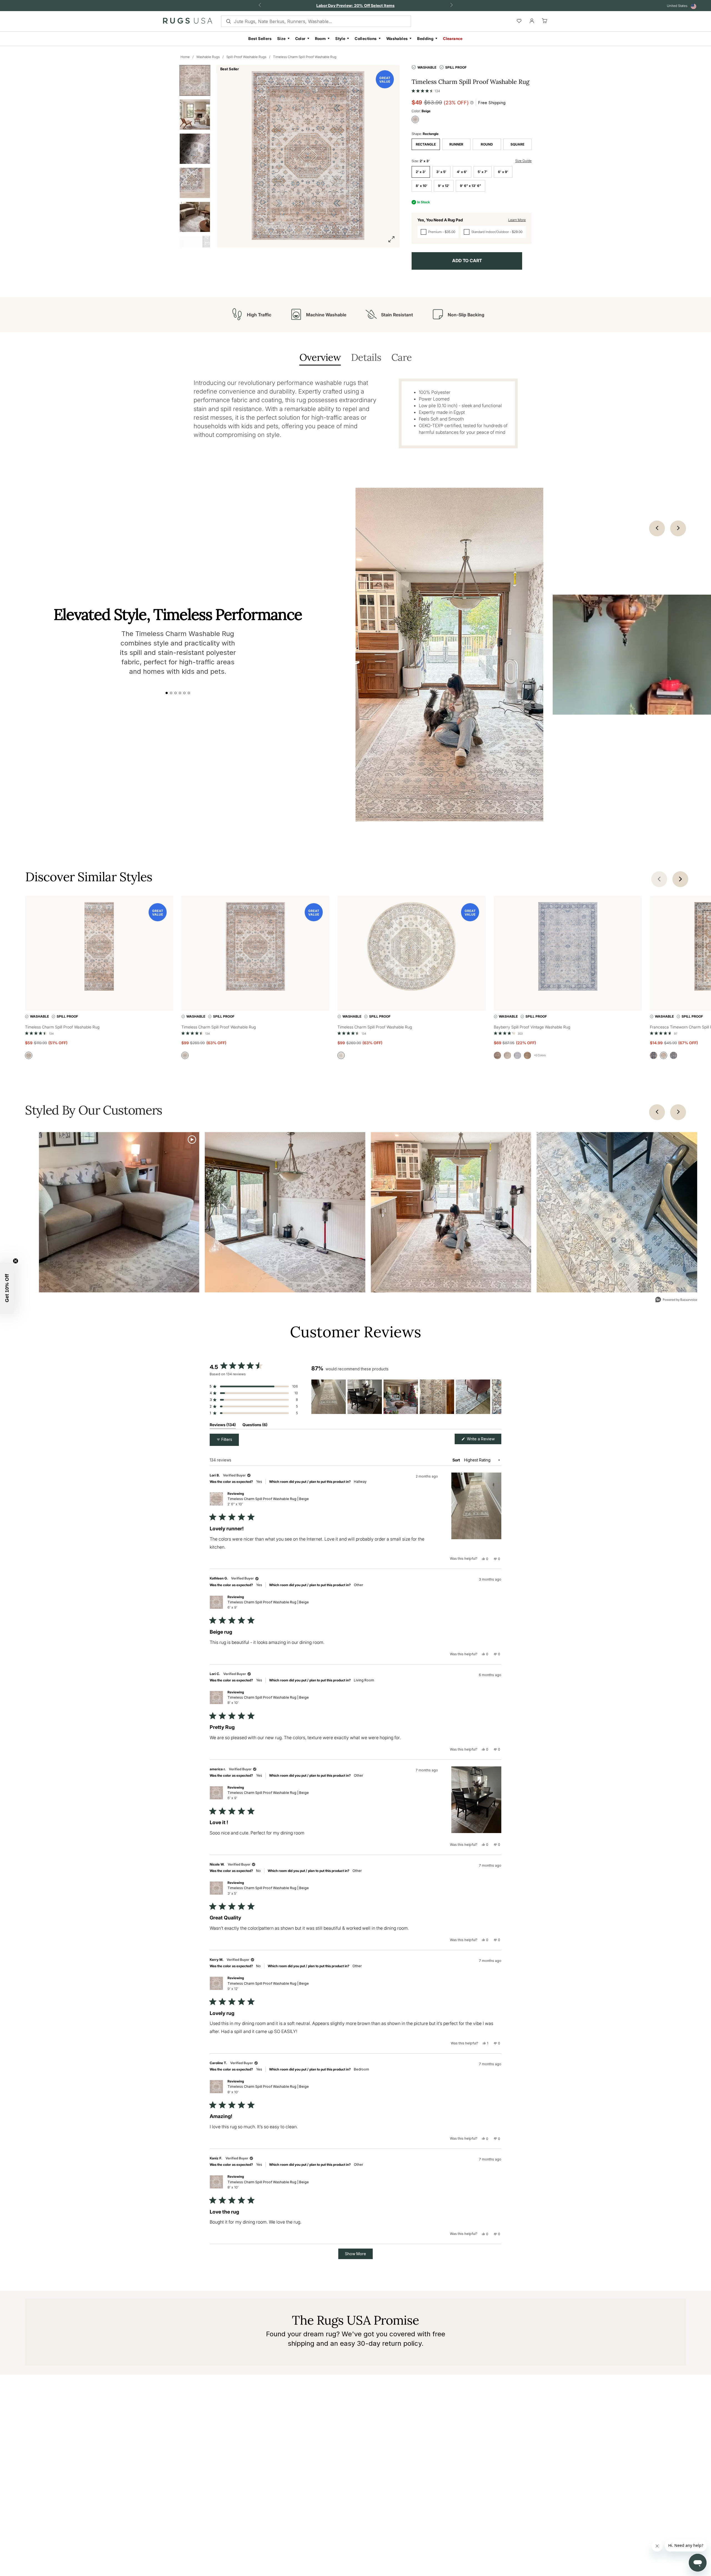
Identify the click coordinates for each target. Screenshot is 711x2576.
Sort (457, 1460)
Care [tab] (401, 358)
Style (340, 38)
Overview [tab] (320, 358)
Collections (366, 38)
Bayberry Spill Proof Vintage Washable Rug (532, 1027)
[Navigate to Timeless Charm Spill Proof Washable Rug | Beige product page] (99, 947)
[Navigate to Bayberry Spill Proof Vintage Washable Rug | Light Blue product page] (568, 947)
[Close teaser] (16, 1261)
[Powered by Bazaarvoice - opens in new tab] (676, 1300)
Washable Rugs (208, 57)
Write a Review (484, 1440)
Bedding (425, 38)
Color (300, 38)
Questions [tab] (255, 1426)
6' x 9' (503, 172)
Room (321, 38)
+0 (540, 1055)
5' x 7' (483, 172)
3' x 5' (441, 172)
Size (281, 38)
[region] (406, 1397)
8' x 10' (422, 186)
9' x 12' (444, 186)
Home (185, 57)
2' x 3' (421, 172)
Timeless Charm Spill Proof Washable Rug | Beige (268, 1501)
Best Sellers (260, 38)
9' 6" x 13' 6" (470, 186)
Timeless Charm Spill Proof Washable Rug (305, 57)
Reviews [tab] (223, 1426)
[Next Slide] (497, 1397)
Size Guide (523, 161)
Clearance (453, 38)
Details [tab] (366, 358)
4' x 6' (462, 172)
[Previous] (657, 1112)
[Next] (678, 1112)
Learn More (517, 220)
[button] (426, 90)
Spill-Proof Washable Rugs (246, 57)
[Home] (188, 22)
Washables (397, 38)
